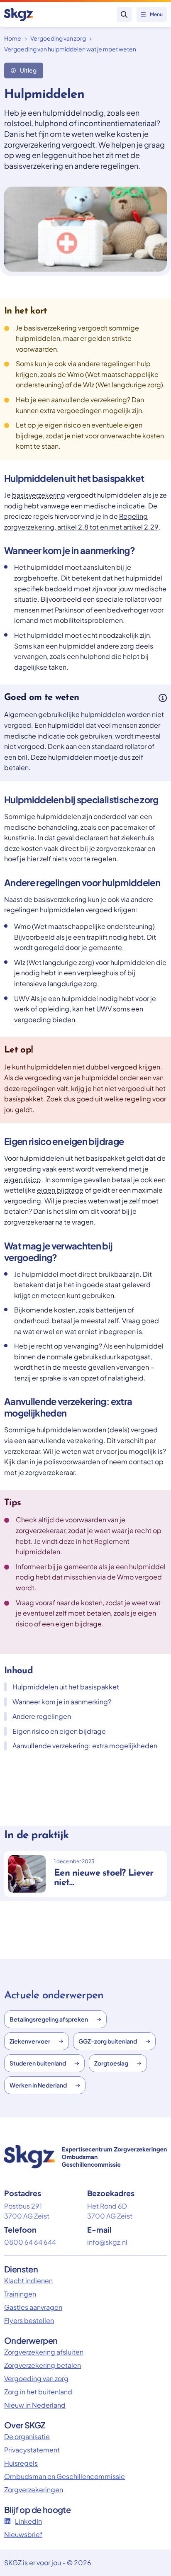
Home (13, 38)
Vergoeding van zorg (58, 38)
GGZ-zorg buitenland (108, 2041)
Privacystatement (32, 2450)
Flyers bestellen (29, 2320)
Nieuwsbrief (23, 2534)
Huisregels (21, 2463)
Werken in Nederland (38, 2085)
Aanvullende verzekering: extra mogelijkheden (85, 1746)
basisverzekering (39, 495)
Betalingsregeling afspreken (49, 2019)
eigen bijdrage (60, 1190)
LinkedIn (28, 2521)
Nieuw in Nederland (35, 2405)
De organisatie (27, 2436)
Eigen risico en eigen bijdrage (59, 1731)
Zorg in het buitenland (38, 2392)
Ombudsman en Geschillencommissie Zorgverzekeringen (65, 2483)
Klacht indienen (28, 2281)
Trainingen (20, 2294)
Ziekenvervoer (30, 2041)
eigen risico (22, 1180)
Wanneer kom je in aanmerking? (62, 1702)
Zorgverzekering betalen (43, 2365)
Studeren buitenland (38, 2063)
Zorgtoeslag (111, 2063)
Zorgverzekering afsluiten (44, 2352)
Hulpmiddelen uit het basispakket (66, 1687)
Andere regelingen (42, 1716)
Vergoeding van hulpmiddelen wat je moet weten (70, 49)
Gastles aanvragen (33, 2307)
